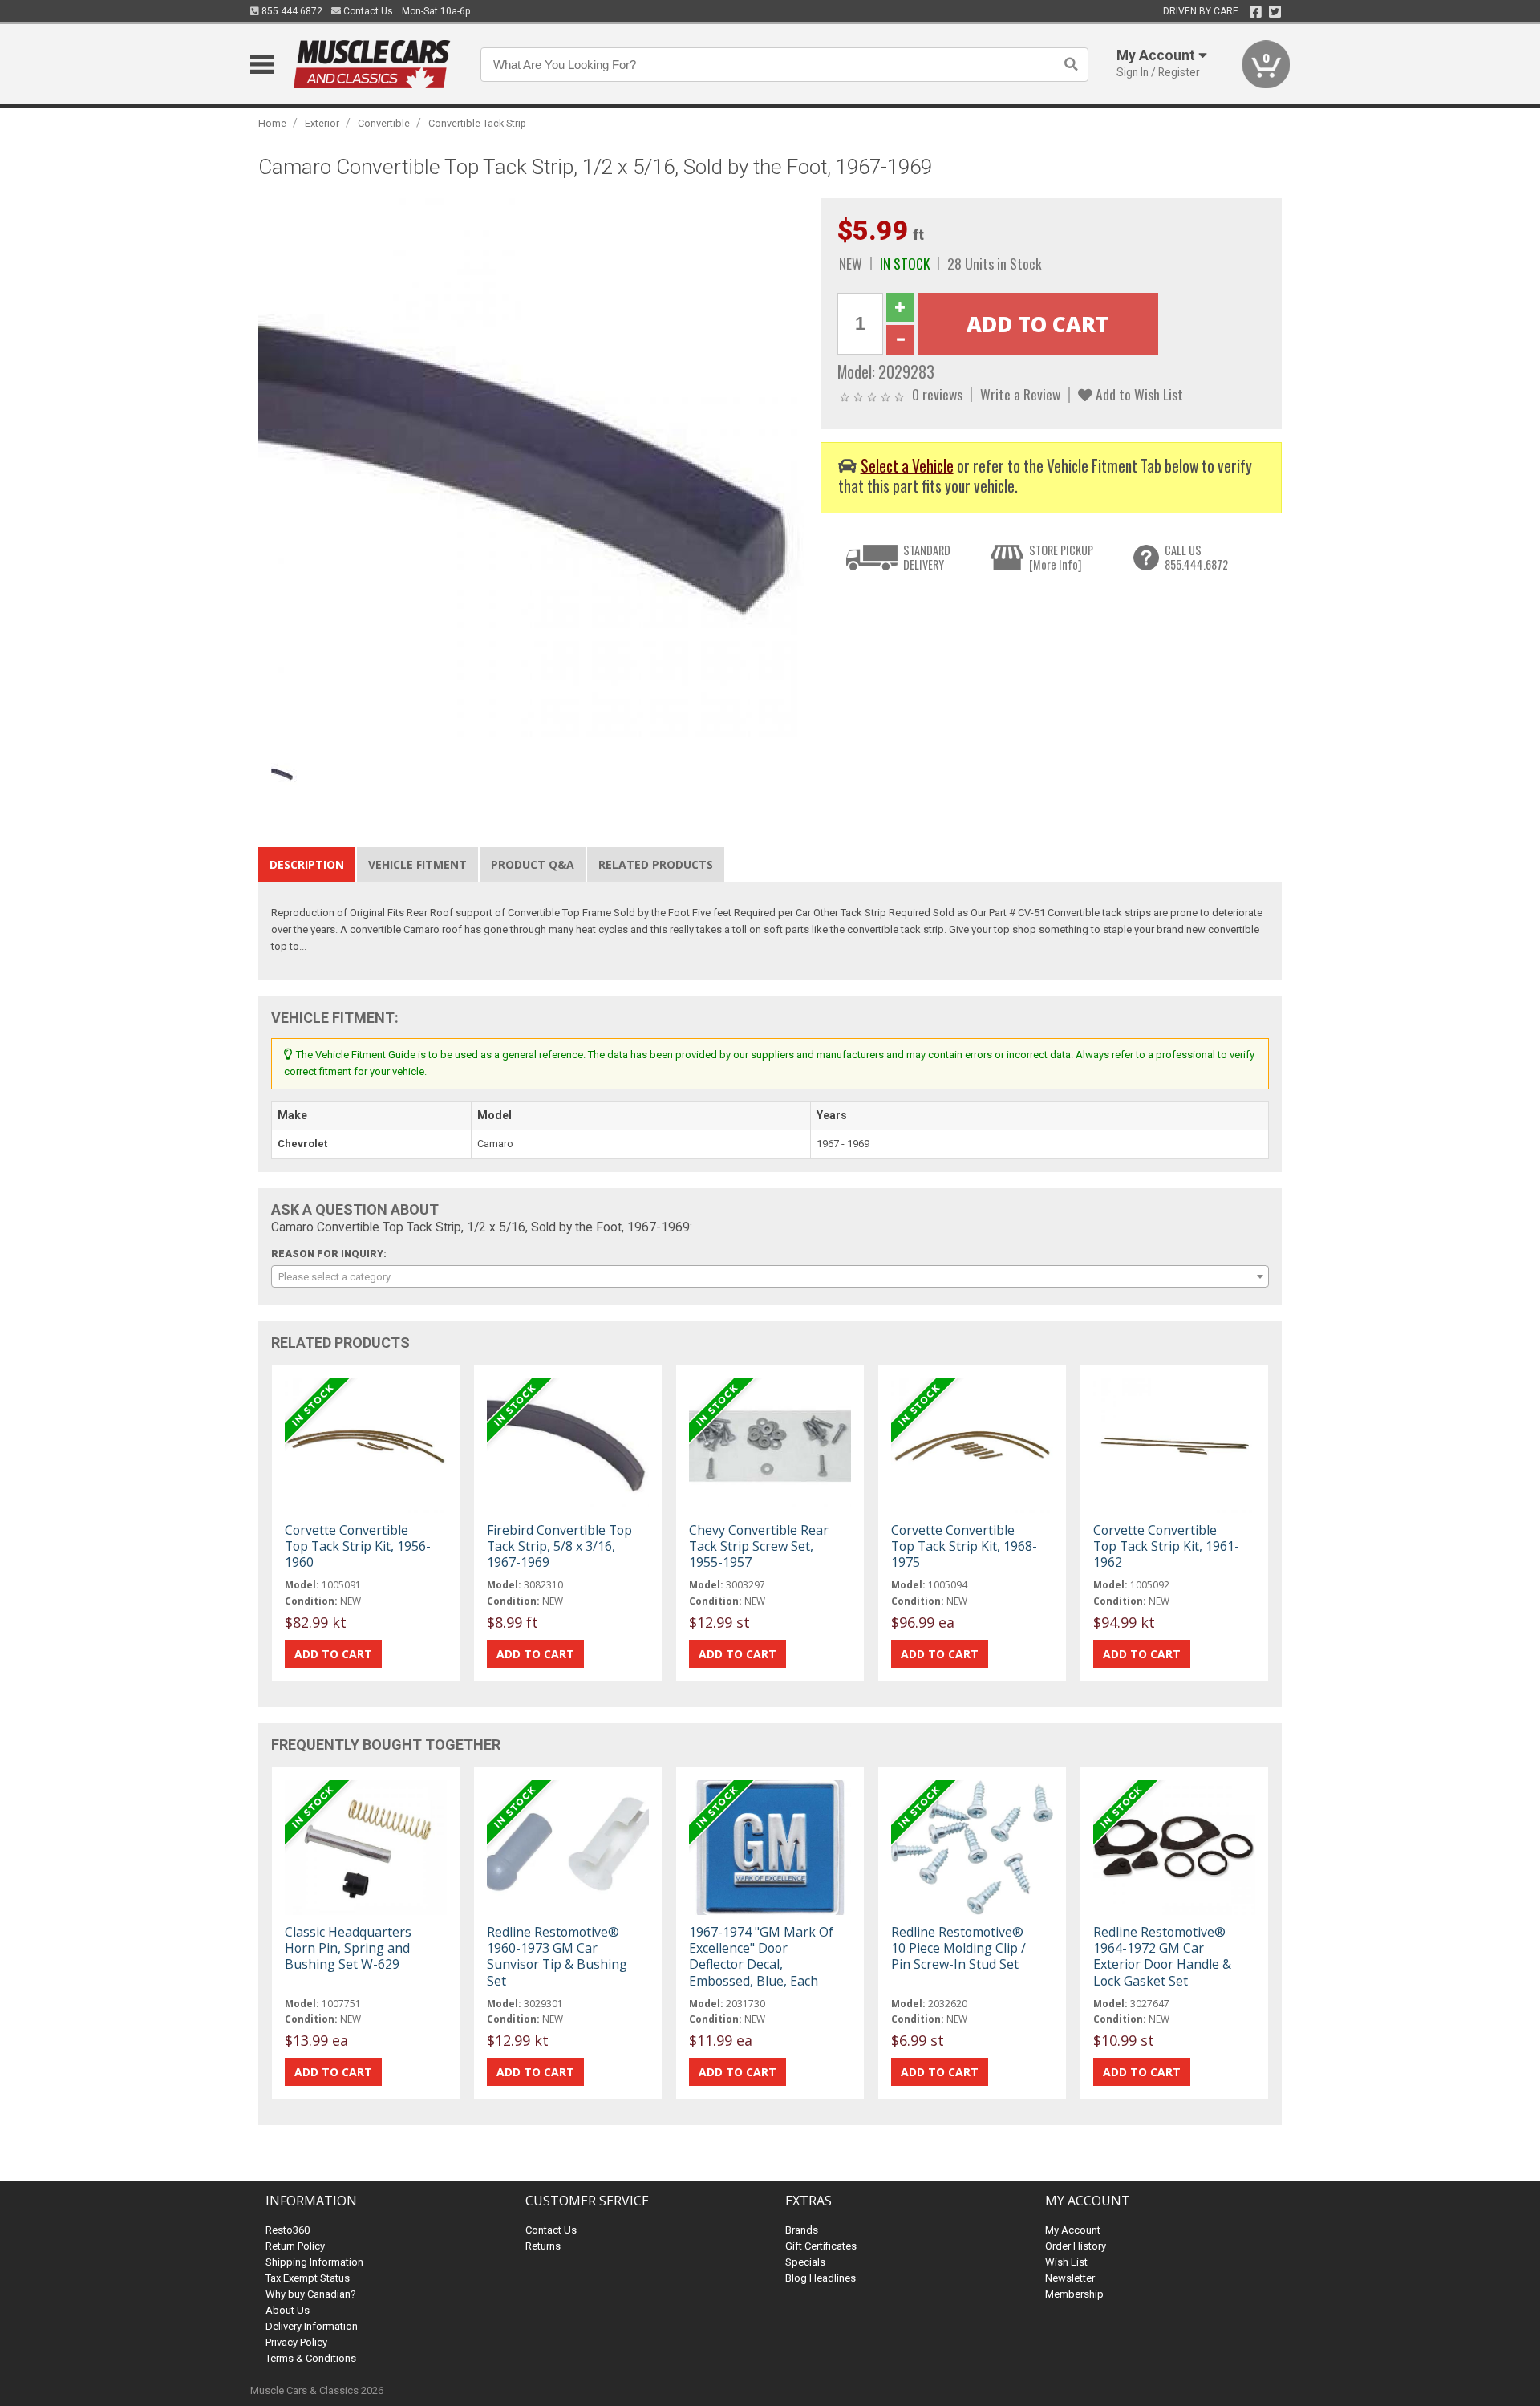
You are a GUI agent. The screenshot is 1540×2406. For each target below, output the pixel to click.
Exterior (322, 123)
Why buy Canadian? (311, 2294)
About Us (288, 2310)
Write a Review (1020, 394)
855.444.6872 (291, 11)
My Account (1073, 2230)
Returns (543, 2246)
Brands (802, 2230)
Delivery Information (312, 2326)
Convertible (384, 123)
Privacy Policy (296, 2342)
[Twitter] (1275, 12)
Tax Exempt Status (308, 2278)
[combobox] (770, 1276)
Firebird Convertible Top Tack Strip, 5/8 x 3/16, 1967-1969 (559, 1546)
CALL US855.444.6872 (1196, 557)
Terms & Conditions (311, 2358)
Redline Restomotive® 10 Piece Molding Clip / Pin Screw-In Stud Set (958, 1948)
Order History (1076, 2246)
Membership (1074, 2294)
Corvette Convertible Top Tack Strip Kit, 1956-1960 (358, 1546)
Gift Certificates (821, 2246)
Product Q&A (533, 864)
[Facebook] (1256, 12)
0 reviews (937, 394)
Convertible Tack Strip (477, 123)
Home (272, 123)
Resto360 (288, 2230)
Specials (805, 2262)
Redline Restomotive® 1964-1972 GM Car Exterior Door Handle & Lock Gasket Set (1162, 1956)
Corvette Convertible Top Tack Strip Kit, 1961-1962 (1166, 1546)
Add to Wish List (1138, 394)
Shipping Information (314, 2262)
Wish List (1066, 2262)
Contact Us (367, 11)
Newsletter (1070, 2278)
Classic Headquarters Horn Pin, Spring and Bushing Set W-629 (348, 1948)
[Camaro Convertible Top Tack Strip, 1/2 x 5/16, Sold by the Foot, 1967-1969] (531, 470)
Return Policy (295, 2246)
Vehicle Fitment (417, 864)
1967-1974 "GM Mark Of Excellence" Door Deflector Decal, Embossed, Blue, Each (761, 1956)
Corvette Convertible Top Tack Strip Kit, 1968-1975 (964, 1546)
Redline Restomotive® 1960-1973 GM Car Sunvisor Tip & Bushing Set (557, 1956)
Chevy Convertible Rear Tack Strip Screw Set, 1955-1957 (759, 1546)
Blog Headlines (821, 2278)
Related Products (656, 864)
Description (307, 864)
